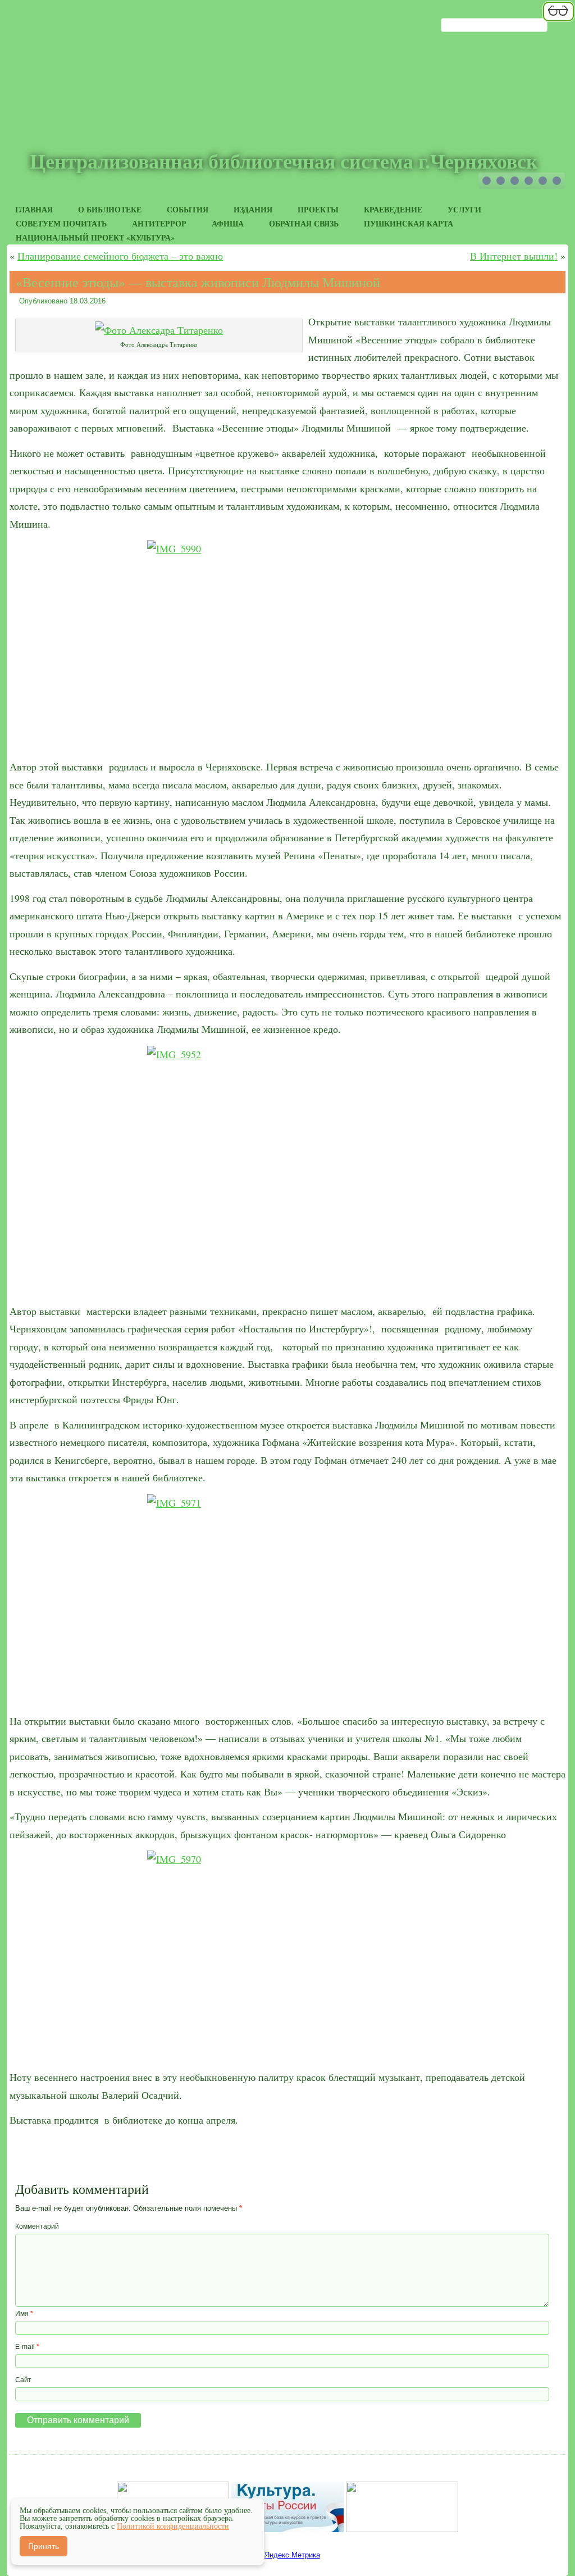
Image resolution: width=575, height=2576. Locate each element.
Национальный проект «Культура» (95, 237)
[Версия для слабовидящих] (558, 20)
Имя (24, 2314)
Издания (253, 209)
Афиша (228, 223)
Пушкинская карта (409, 223)
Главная (34, 209)
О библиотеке (110, 209)
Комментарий (37, 2226)
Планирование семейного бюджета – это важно (120, 256)
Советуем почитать (61, 223)
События (188, 209)
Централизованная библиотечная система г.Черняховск (284, 162)
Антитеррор (159, 223)
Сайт (23, 2380)
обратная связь (304, 223)
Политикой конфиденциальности (173, 2526)
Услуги (464, 209)
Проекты (318, 209)
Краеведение (393, 209)
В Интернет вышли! (514, 256)
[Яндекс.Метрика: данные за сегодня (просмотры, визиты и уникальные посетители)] (288, 2555)
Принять (44, 2546)
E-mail (27, 2347)
